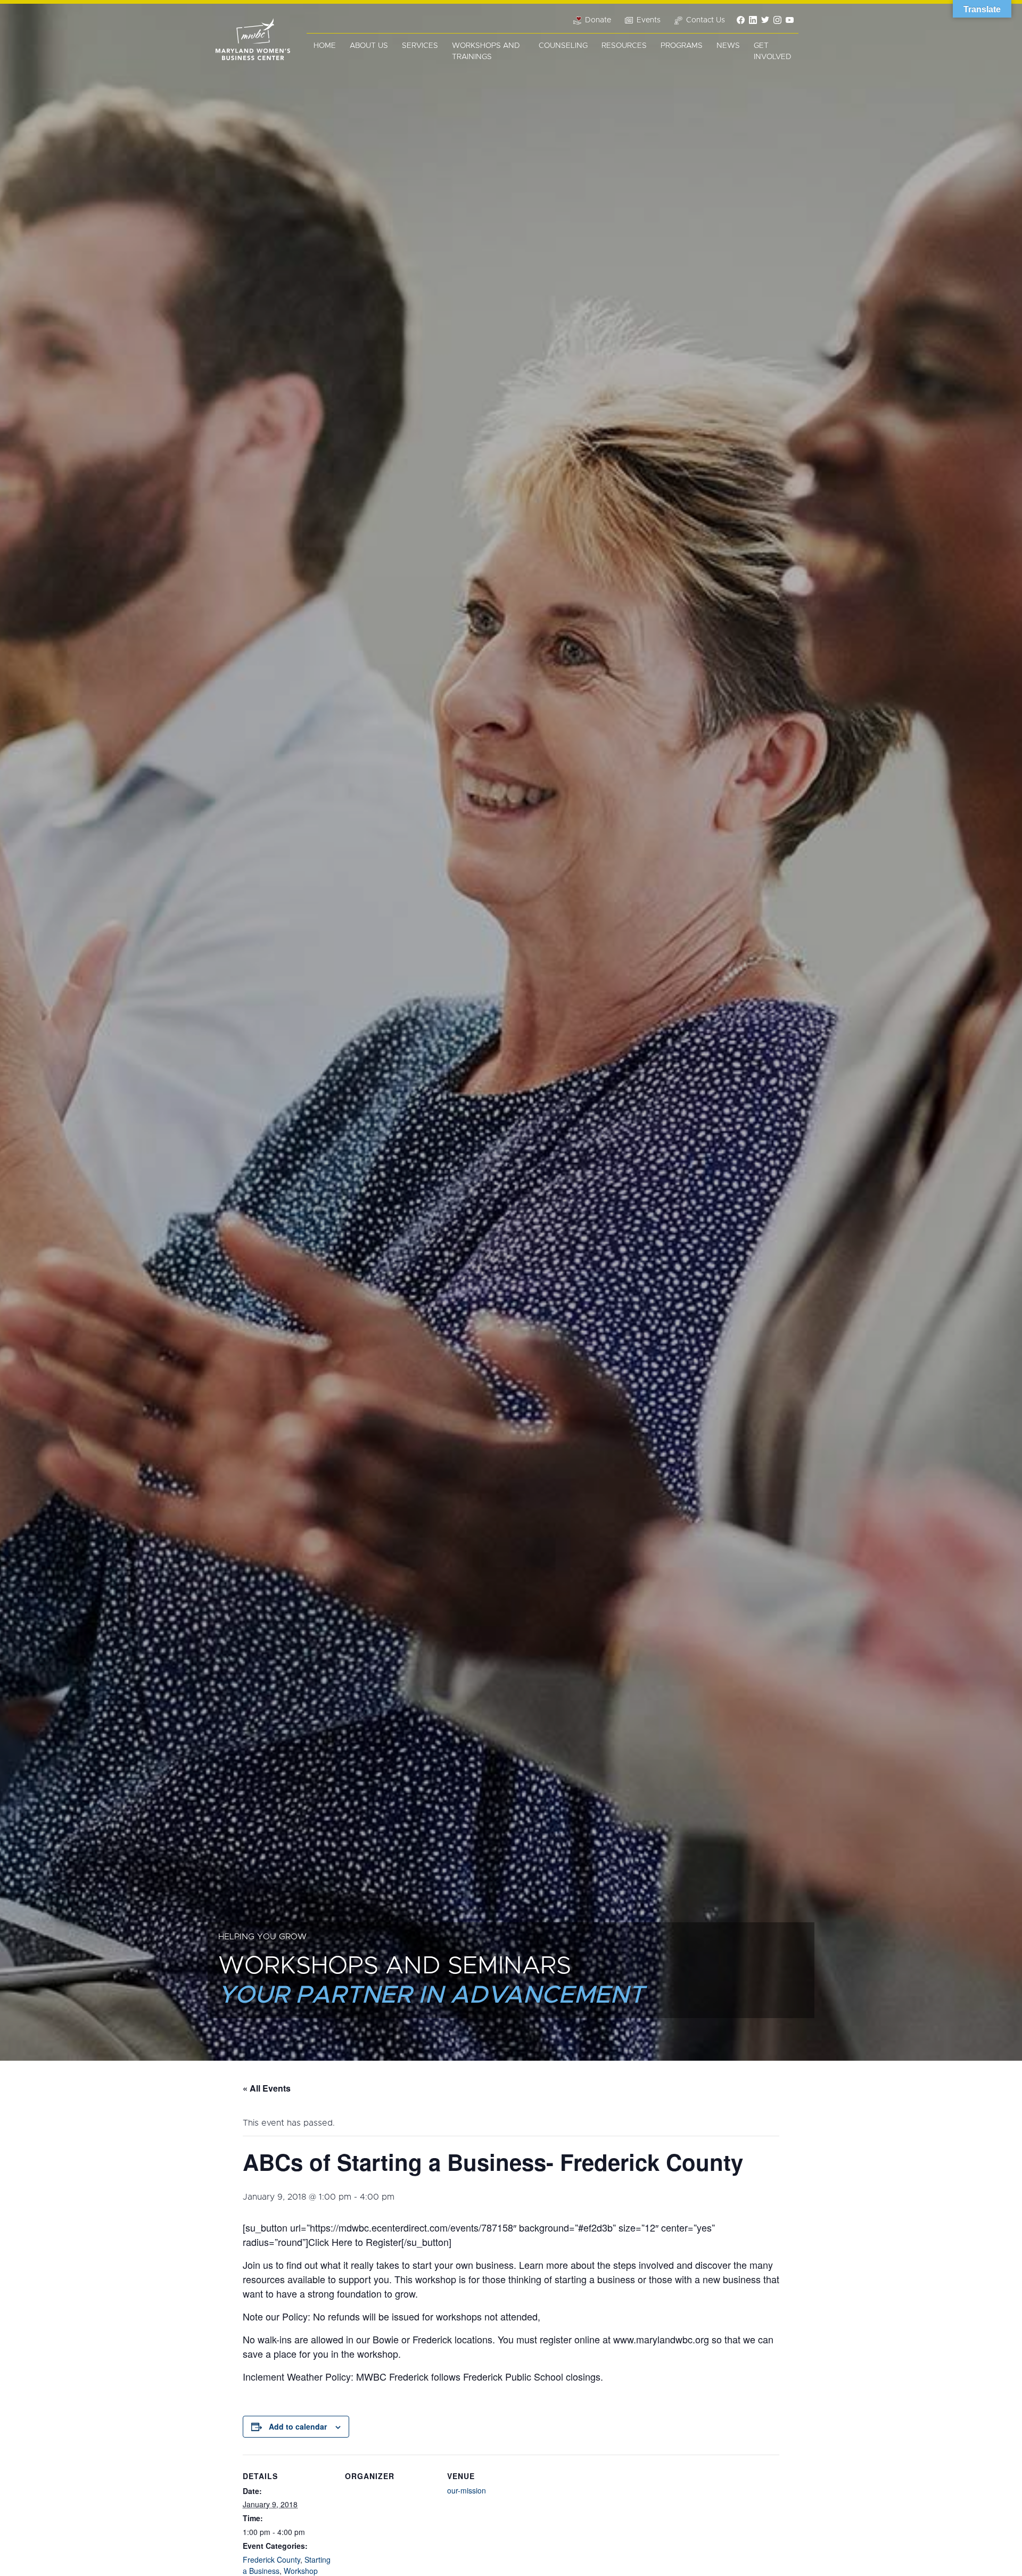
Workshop (301, 2571)
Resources (624, 46)
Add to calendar (298, 2426)
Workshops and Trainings (486, 51)
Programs (682, 46)
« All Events (267, 2088)
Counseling (563, 46)
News (728, 46)
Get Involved (773, 51)
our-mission (467, 2490)
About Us (369, 46)
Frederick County (271, 2559)
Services (420, 46)
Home (325, 46)
